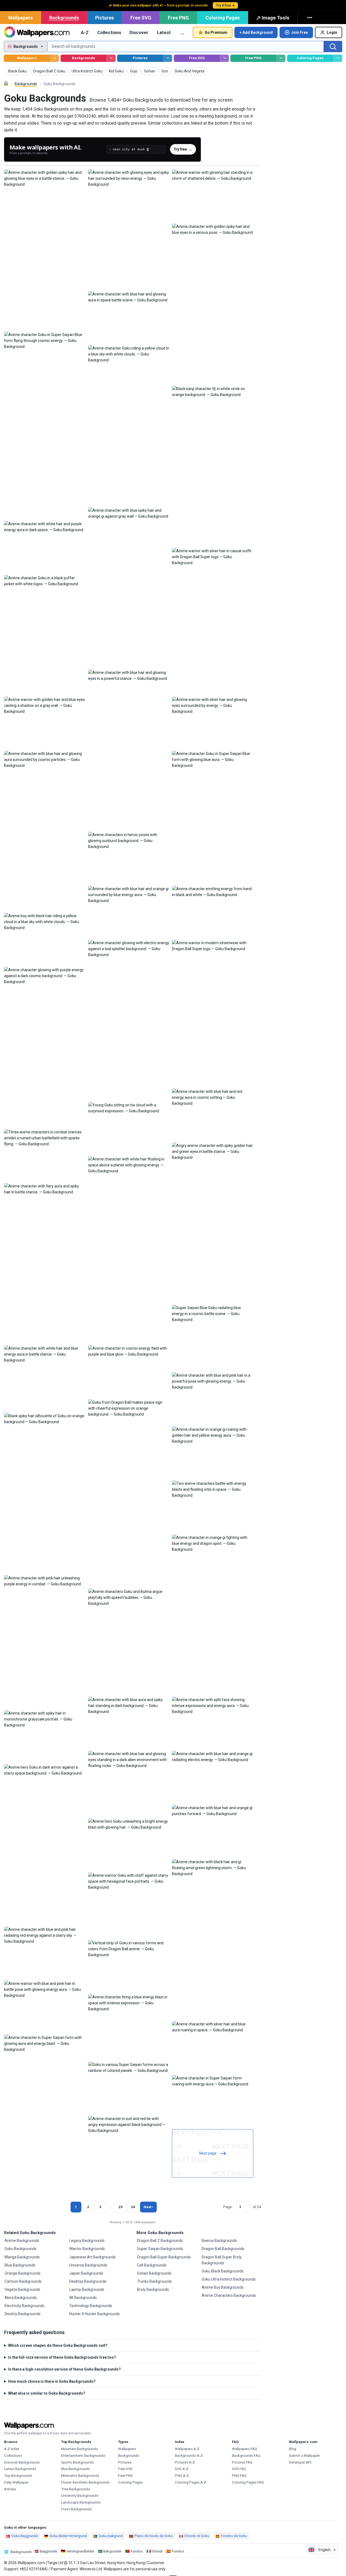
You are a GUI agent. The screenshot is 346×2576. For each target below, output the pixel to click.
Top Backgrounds (18, 2476)
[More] (310, 18)
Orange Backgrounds (23, 2273)
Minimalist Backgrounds (80, 2476)
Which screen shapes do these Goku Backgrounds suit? (58, 2345)
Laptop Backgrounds (87, 2289)
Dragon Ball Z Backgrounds (160, 2241)
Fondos (178, 2551)
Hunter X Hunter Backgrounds (94, 2314)
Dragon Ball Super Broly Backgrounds (222, 2260)
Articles (10, 2489)
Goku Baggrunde (25, 2536)
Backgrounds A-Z (189, 2456)
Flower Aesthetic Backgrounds (85, 2482)
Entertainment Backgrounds (83, 2456)
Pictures (104, 18)
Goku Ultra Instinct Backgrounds (229, 2279)
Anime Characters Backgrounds (229, 2295)
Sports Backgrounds (77, 2462)
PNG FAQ (239, 2476)
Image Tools (275, 18)
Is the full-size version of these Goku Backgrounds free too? (62, 2357)
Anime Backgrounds (22, 2241)
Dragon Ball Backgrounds (223, 2249)
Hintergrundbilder (80, 2551)
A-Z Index (12, 2449)
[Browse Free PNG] (281, 58)
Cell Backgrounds (152, 2265)
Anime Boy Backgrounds (223, 2287)
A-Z (85, 32)
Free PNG (178, 18)
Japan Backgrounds (86, 2273)
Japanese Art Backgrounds (92, 2257)
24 (133, 2207)
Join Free (300, 32)
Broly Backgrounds (153, 2289)
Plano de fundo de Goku (154, 2536)
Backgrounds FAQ (246, 2456)
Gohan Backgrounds (154, 2273)
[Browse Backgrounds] (111, 58)
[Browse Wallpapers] (54, 58)
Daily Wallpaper (16, 2482)
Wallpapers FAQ (244, 2449)
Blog (293, 2449)
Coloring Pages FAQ (248, 2482)
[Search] (333, 46)
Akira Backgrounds (21, 2298)
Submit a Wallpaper (304, 2456)
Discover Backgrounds (22, 2462)
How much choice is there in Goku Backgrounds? (52, 2381)
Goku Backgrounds (21, 2249)
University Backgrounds (80, 2496)
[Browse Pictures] (168, 58)
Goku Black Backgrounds (223, 2271)
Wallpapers (20, 18)
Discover (139, 32)
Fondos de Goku (234, 2536)
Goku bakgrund (111, 2536)
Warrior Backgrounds (87, 2249)
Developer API (300, 2462)
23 (121, 2207)
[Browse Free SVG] (224, 58)
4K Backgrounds (83, 2298)
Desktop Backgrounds (88, 2281)
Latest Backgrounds (20, 2469)
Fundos (137, 2551)
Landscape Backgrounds (81, 2502)
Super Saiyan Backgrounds (160, 2249)
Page (227, 2207)
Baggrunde (48, 2551)
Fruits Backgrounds (76, 2509)
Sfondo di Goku (197, 2536)
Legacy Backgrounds (87, 2241)
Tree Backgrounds (76, 2489)
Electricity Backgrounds (24, 2306)
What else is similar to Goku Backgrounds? (47, 2393)
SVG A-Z (182, 2469)
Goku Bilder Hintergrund (68, 2536)
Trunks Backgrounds (154, 2281)
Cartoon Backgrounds (23, 2281)
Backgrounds (64, 18)
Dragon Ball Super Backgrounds (164, 2257)
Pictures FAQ (242, 2462)
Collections (109, 32)
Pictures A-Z (185, 2462)
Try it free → (225, 5)
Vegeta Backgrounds (22, 2289)
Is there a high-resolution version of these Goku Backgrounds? (64, 2369)
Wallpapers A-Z (187, 2449)
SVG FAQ (239, 2469)
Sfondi (157, 2551)
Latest (164, 32)
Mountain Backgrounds (79, 2449)
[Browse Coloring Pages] (338, 58)
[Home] (6, 83)
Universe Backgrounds (88, 2265)
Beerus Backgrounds (219, 2241)
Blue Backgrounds (20, 2265)
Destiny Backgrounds (23, 2314)
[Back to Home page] (37, 32)
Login (332, 32)
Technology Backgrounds (91, 2306)
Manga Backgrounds (22, 2257)
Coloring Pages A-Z (191, 2482)
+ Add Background (256, 32)
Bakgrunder (112, 2551)
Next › (148, 2207)
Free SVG (141, 18)
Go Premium (216, 32)
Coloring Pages (223, 18)
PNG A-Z (182, 2476)
